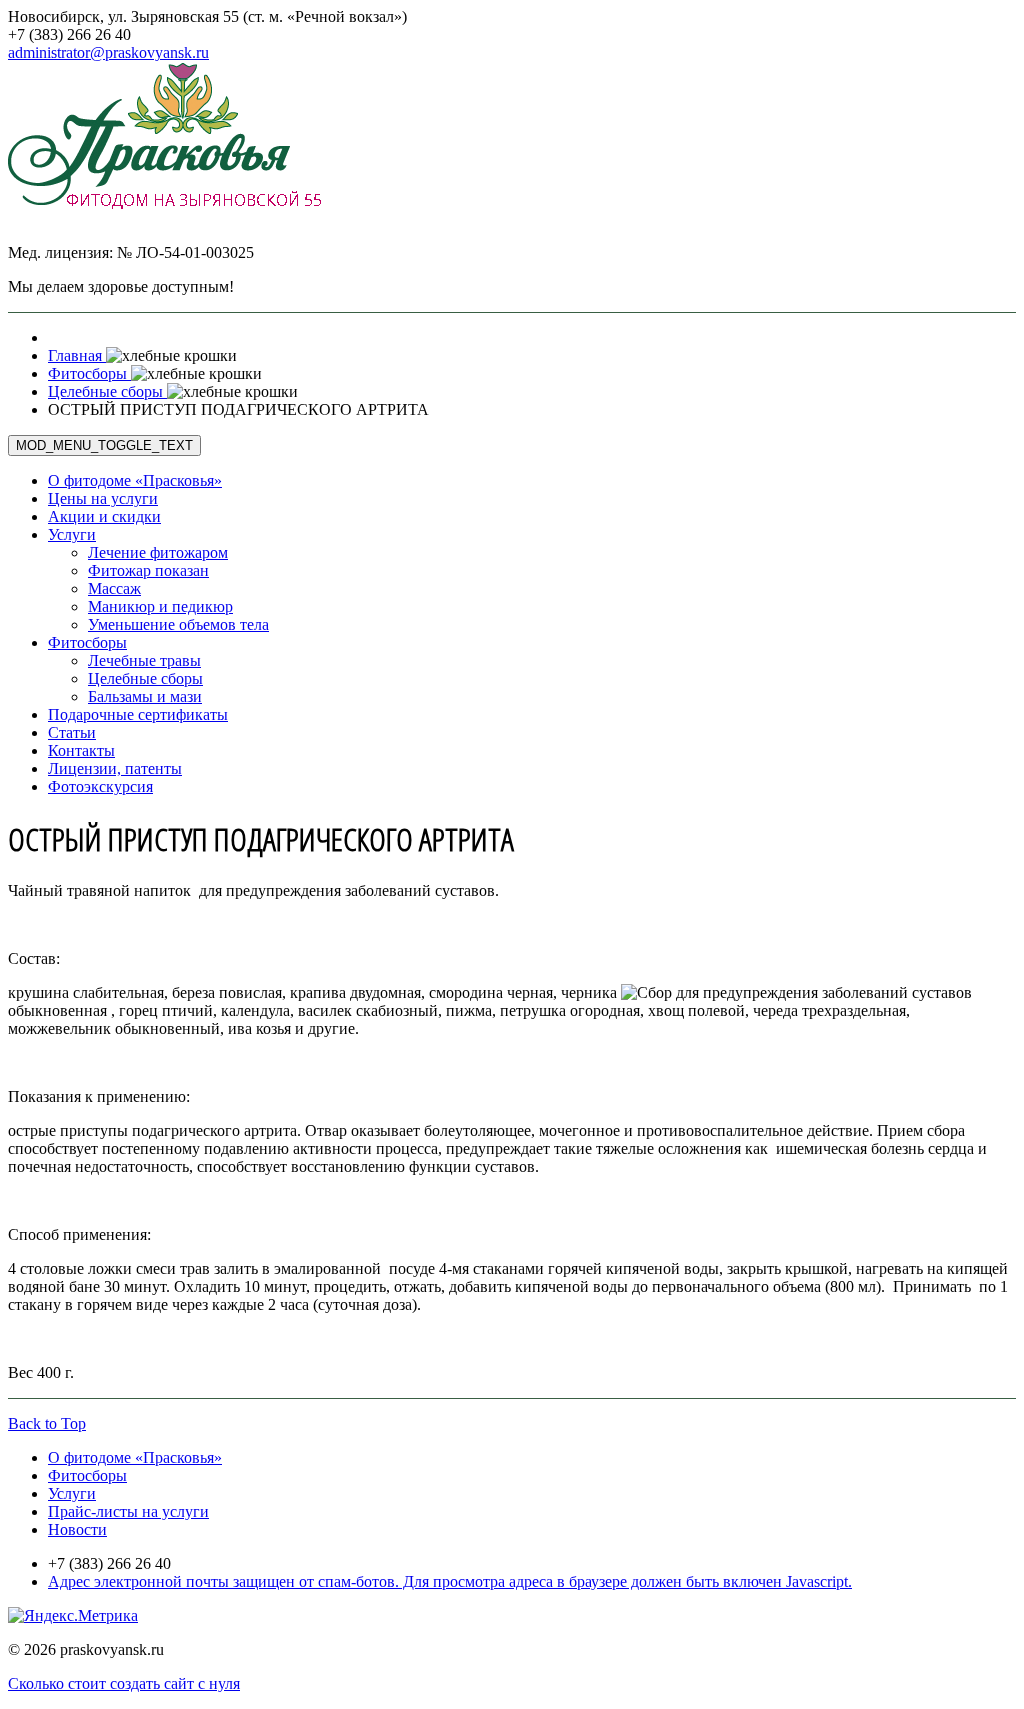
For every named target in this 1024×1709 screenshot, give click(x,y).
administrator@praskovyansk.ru (108, 52)
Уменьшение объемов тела (178, 624)
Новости (77, 1529)
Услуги (72, 534)
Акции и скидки (104, 516)
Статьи (72, 732)
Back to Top (47, 1423)
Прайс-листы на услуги (128, 1511)
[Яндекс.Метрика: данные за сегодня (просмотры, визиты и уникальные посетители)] (73, 1616)
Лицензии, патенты (115, 768)
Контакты (81, 750)
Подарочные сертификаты (138, 714)
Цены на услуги (103, 498)
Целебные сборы (145, 678)
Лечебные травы (144, 660)
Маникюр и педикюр (160, 606)
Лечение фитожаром (158, 552)
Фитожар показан (148, 570)
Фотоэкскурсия (100, 786)
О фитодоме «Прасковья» (135, 480)
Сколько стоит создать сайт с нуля (124, 1683)
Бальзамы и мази (145, 696)
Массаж (114, 588)
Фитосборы (87, 642)
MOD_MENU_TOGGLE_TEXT (104, 445)
